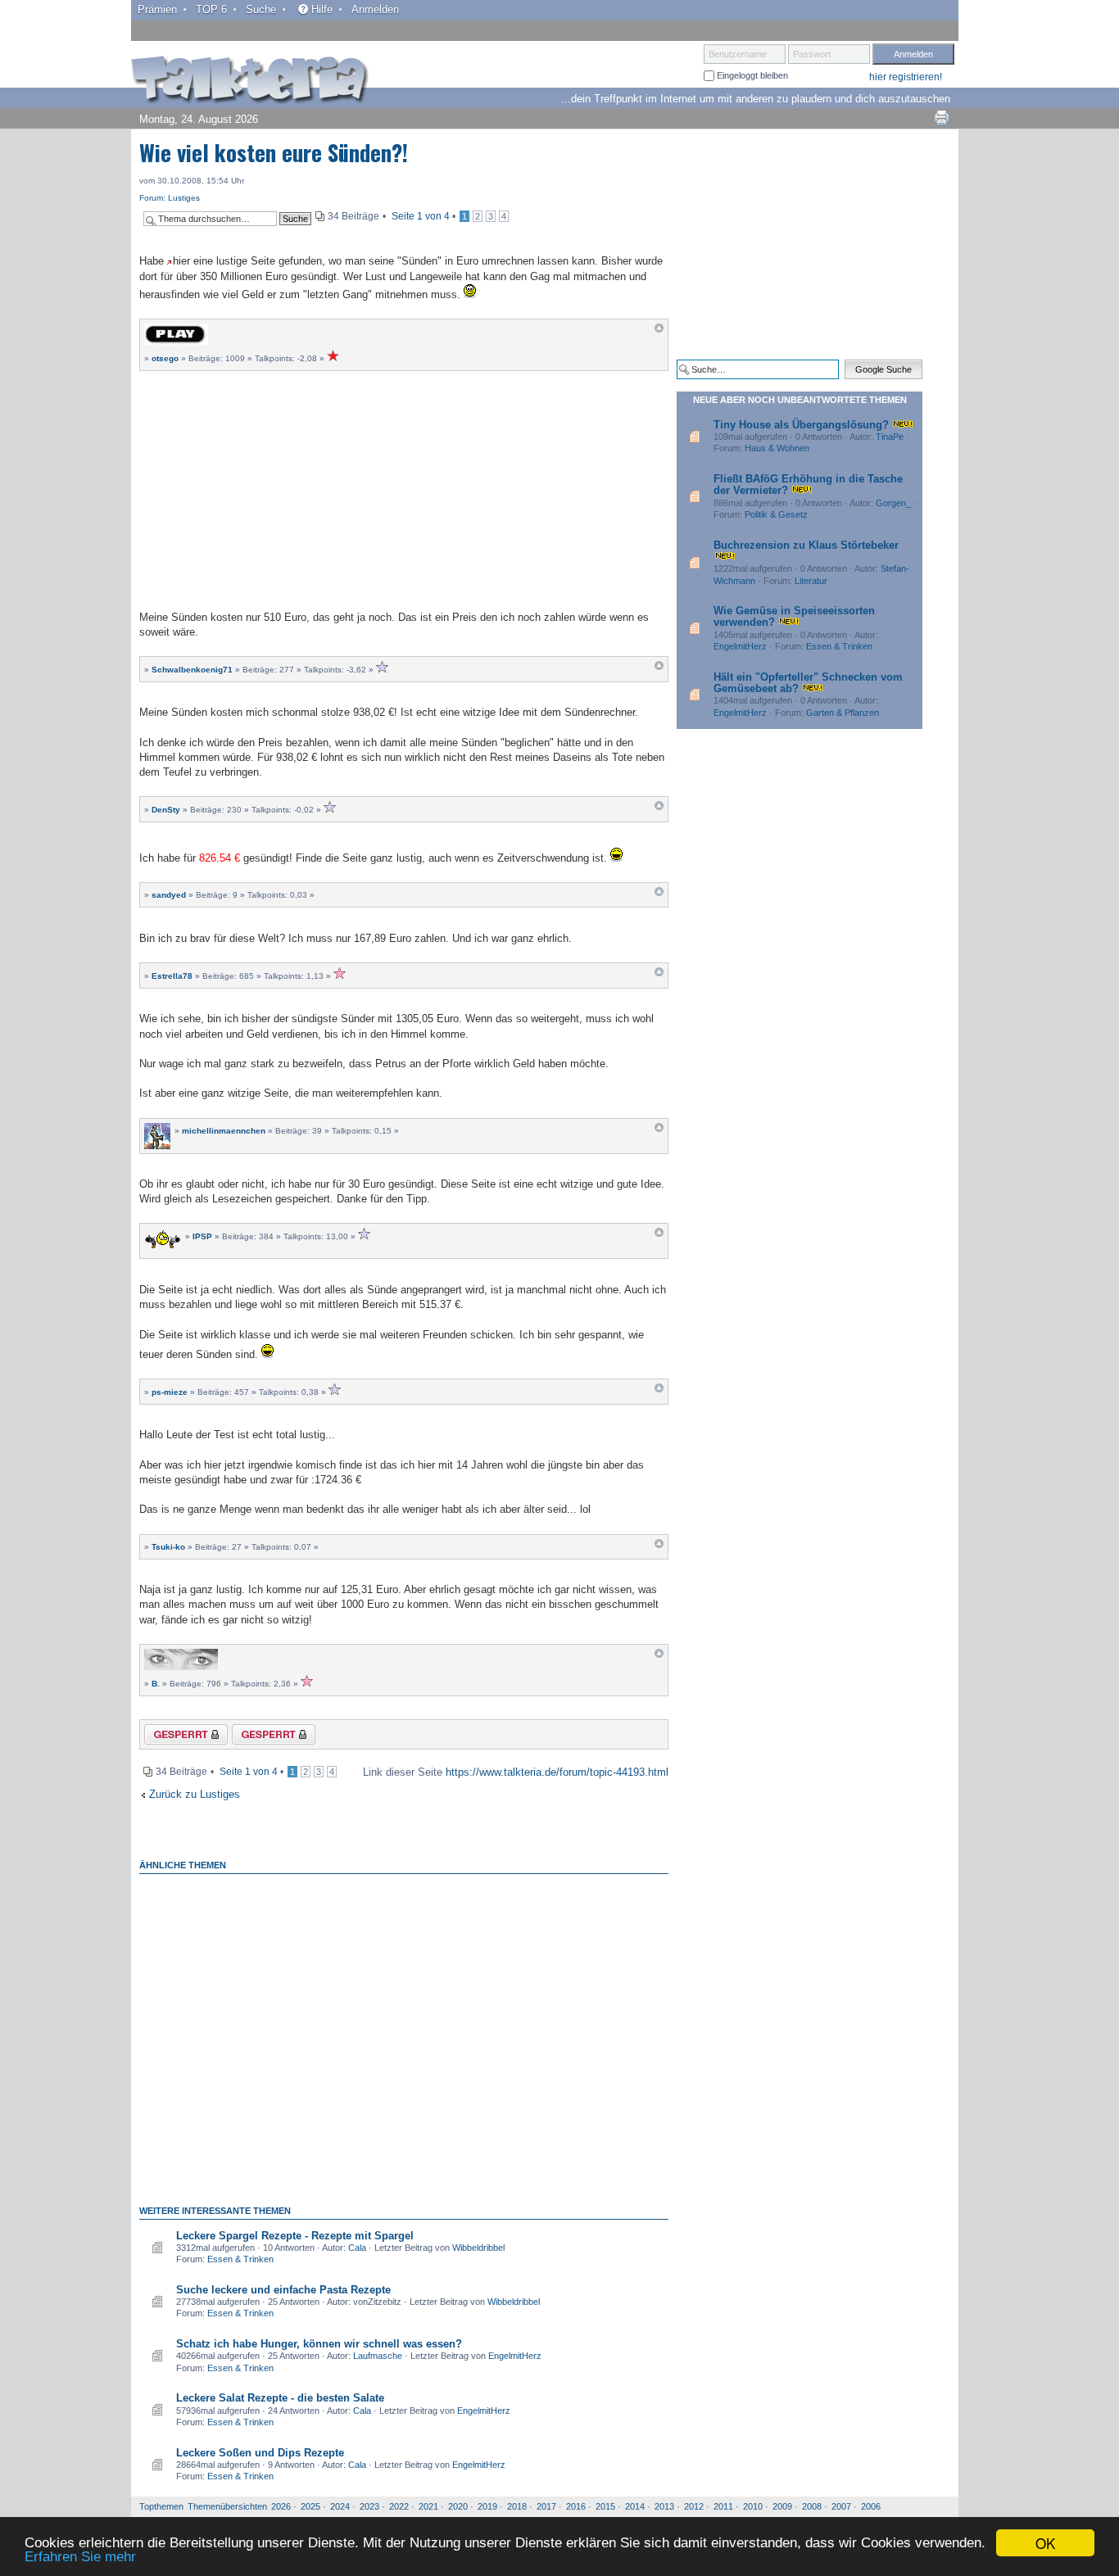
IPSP (202, 1236)
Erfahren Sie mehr (80, 2557)
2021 (428, 2506)
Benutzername (738, 54)
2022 (399, 2506)
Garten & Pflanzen (843, 713)
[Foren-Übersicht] (250, 81)
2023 (369, 2506)
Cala (357, 2248)
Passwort (812, 54)
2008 (812, 2506)
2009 (782, 2506)
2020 (458, 2506)
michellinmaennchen (224, 1131)
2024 (340, 2506)
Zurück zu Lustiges (195, 1794)
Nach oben (659, 332)
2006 (871, 2506)
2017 (546, 2506)
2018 (517, 2506)
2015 (605, 2506)
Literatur (811, 581)
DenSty (166, 810)
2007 (841, 2506)
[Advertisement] (404, 488)
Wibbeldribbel (478, 2248)
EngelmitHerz (515, 2356)
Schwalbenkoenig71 (192, 670)
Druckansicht (941, 117)
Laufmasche (378, 2356)
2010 (753, 2506)
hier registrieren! (906, 77)
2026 (281, 2506)
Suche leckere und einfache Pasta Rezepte (283, 2290)
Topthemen (161, 2506)
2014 (635, 2506)
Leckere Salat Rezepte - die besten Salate (280, 2398)
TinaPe (890, 437)
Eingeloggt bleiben (751, 75)
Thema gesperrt (174, 1737)
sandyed (169, 895)
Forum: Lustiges (170, 198)
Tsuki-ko (168, 1547)
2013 (664, 2506)
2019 (487, 2506)
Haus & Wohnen (777, 448)
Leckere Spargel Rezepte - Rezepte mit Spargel (295, 2236)
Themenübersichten (227, 2506)
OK (1045, 2543)
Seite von (421, 216)
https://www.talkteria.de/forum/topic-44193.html (557, 1772)
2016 (576, 2506)
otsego (165, 358)
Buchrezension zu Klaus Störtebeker (806, 545)
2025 (310, 2506)
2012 (694, 2506)
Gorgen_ (893, 503)
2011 (723, 2506)
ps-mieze (170, 1392)
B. (156, 1684)
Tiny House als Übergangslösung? (801, 425)
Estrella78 (172, 976)
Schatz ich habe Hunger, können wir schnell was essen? (319, 2344)
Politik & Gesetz (776, 514)
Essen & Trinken (240, 2259)
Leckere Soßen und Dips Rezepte (260, 2453)
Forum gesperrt (260, 1737)
